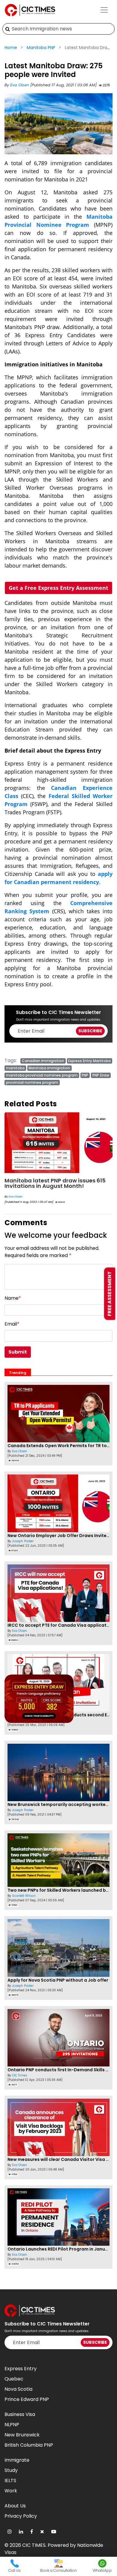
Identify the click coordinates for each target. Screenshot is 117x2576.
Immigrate (17, 2460)
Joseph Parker (23, 1541)
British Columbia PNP (29, 2445)
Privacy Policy (21, 2516)
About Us (15, 2506)
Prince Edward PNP (27, 2399)
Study (11, 2470)
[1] (8, 29)
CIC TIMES (34, 2545)
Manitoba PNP (41, 48)
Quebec (14, 2379)
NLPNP (12, 2425)
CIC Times (16, 1196)
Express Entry (21, 2369)
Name (13, 1298)
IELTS (10, 2480)
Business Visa (20, 2414)
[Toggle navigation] (104, 10)
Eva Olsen (20, 85)
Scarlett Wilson (24, 1896)
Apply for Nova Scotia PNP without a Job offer (58, 1980)
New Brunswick (22, 2435)
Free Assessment (110, 1294)
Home (11, 48)
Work (11, 2491)
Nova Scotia (18, 2389)
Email (12, 1324)
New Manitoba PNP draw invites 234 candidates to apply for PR (54, 1183)
